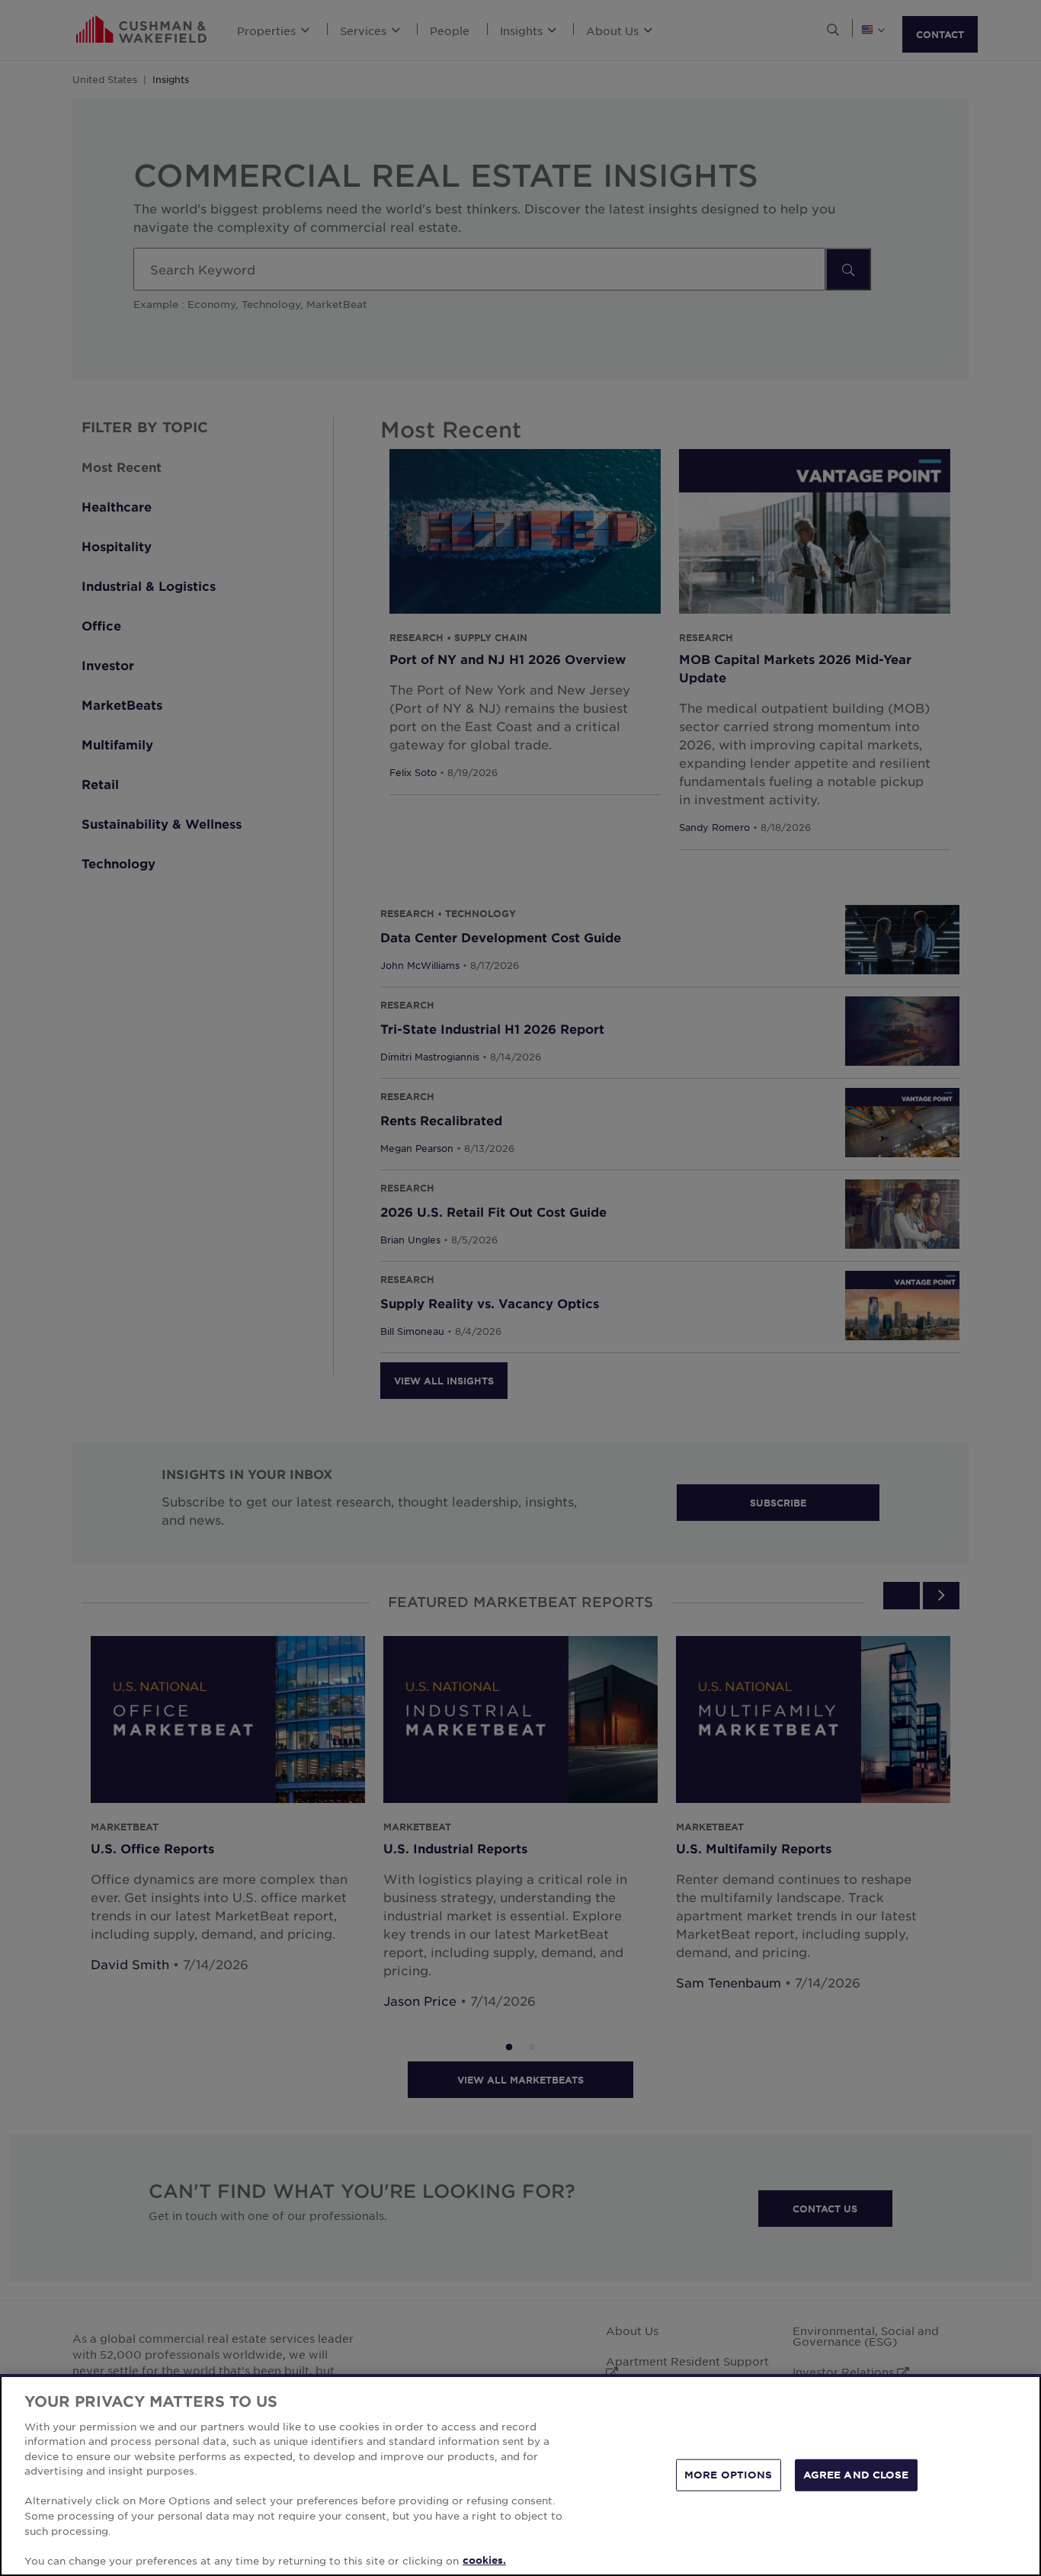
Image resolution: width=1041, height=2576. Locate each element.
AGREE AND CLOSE (856, 2475)
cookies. (484, 2560)
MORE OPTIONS (729, 2475)
